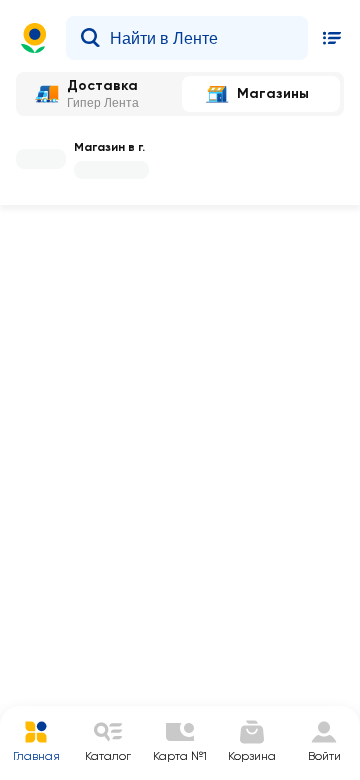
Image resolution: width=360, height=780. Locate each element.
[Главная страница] (34, 38)
